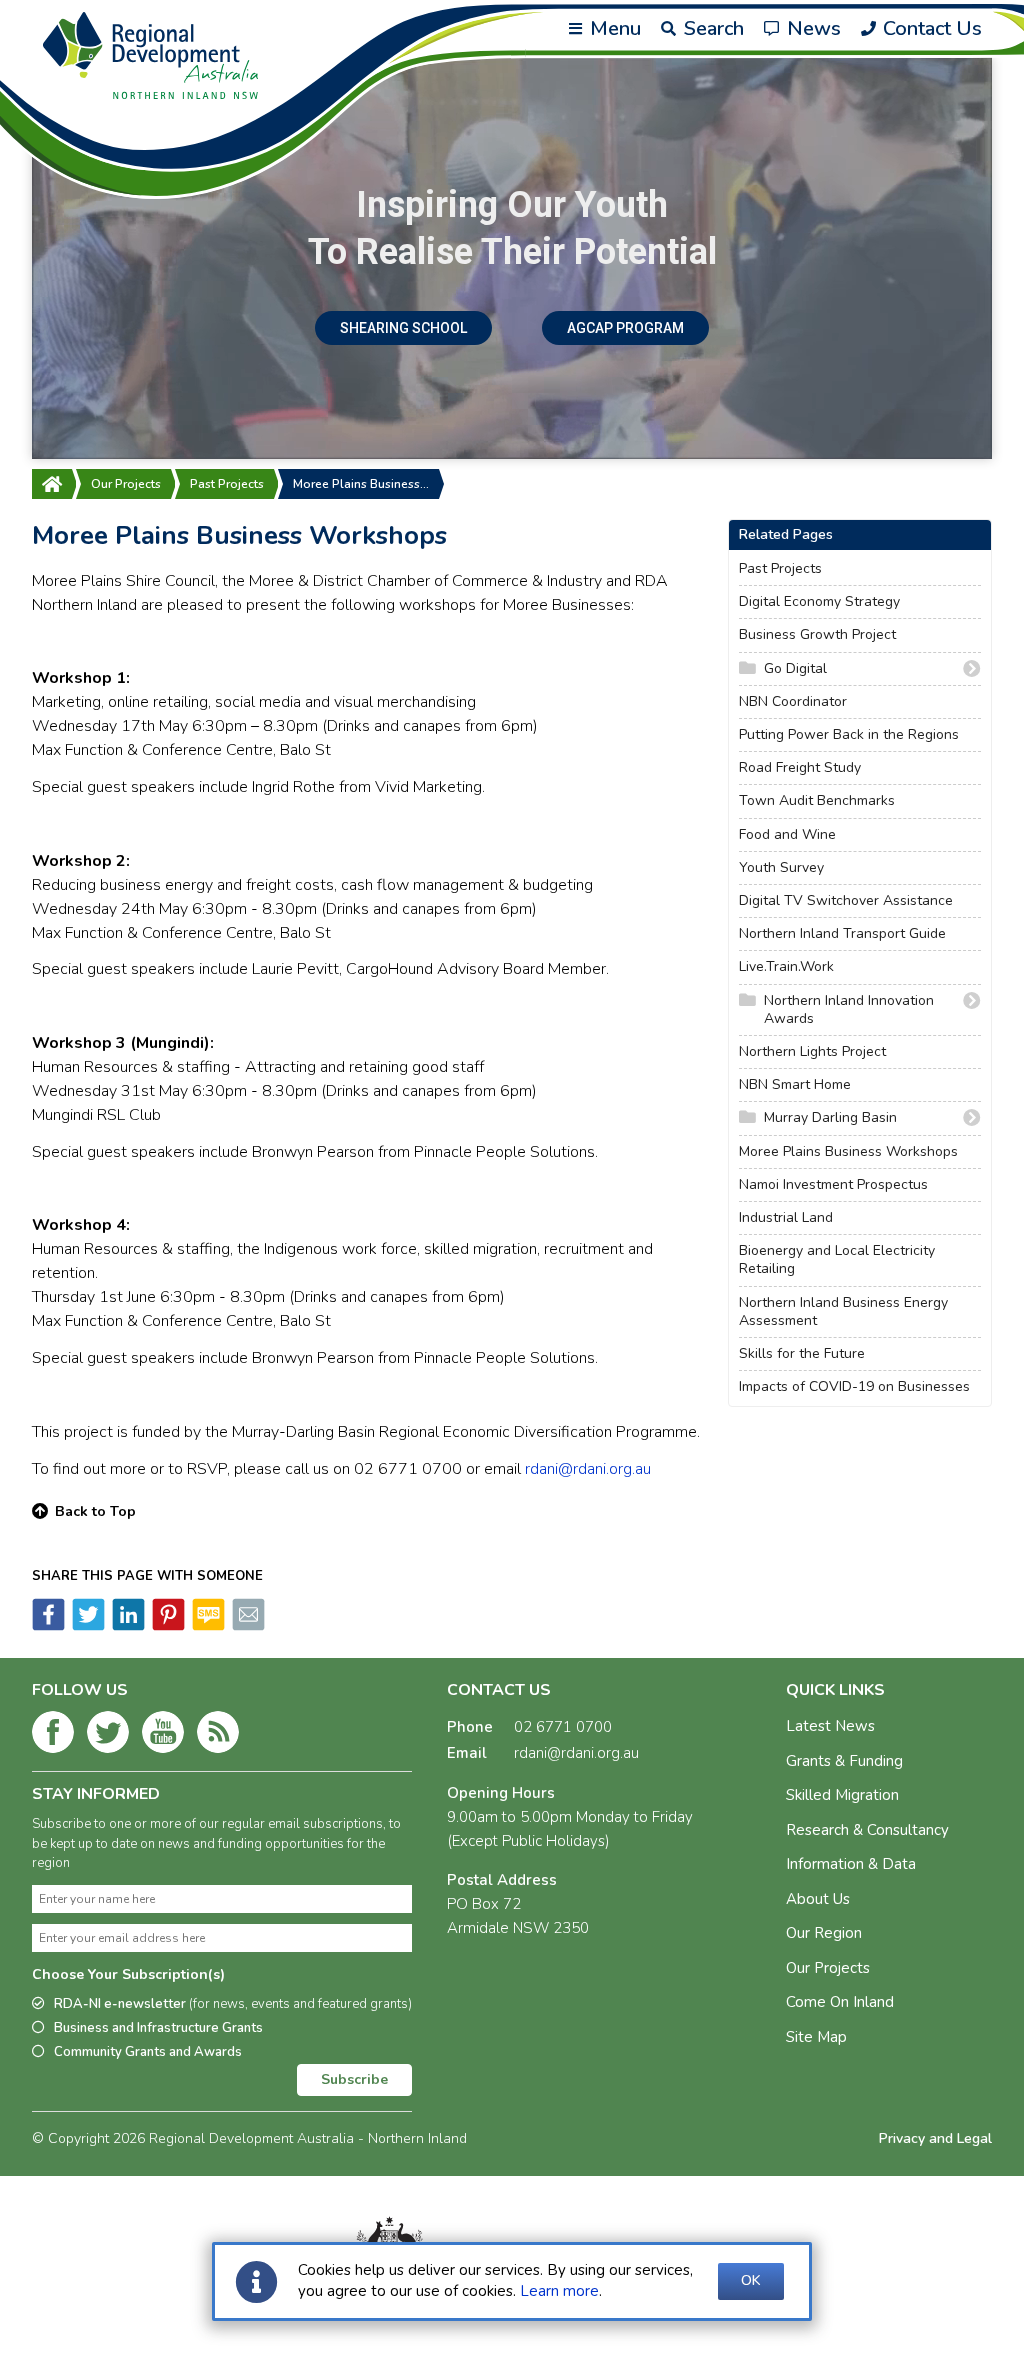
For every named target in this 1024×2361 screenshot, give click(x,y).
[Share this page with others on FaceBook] (48, 1626)
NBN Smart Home (795, 1085)
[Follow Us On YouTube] (163, 1736)
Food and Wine (787, 835)
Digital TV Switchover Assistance (846, 901)
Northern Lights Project (812, 1052)
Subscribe (354, 2079)
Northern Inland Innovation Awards (849, 1010)
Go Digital (795, 669)
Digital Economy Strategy (819, 602)
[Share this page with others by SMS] (207, 1626)
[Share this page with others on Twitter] (87, 1626)
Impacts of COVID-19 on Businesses (854, 1387)
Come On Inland (840, 2002)
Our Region (824, 1933)
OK (751, 2280)
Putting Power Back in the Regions (849, 735)
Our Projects (126, 484)
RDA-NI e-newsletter (233, 2004)
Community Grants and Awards (148, 2052)
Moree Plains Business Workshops (848, 1152)
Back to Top (95, 1511)
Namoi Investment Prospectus (833, 1185)
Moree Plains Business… (361, 484)
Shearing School (403, 328)
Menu (613, 28)
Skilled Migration (842, 1795)
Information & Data (851, 1864)
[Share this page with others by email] (247, 1626)
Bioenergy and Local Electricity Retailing (837, 1260)
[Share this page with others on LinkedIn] (127, 1626)
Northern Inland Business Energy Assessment (843, 1312)
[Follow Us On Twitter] (108, 1736)
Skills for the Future (802, 1354)
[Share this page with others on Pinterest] (167, 1626)
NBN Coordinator (793, 702)
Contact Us (930, 28)
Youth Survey (781, 868)
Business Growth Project (817, 635)
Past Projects (227, 484)
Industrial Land (786, 1218)
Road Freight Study (800, 768)
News (811, 28)
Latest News (830, 1726)
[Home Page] (52, 484)
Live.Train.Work (786, 967)
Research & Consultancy (867, 1830)
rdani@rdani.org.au (588, 1469)
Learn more (559, 2291)
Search (711, 28)
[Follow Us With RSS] (218, 1736)
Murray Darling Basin (830, 1118)
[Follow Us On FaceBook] (53, 1736)
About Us (818, 1899)
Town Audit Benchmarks (817, 801)
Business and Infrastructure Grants (158, 2028)
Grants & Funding (844, 1761)
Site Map (816, 2037)
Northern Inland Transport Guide (842, 934)
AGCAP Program (625, 328)
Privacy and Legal (935, 2138)
